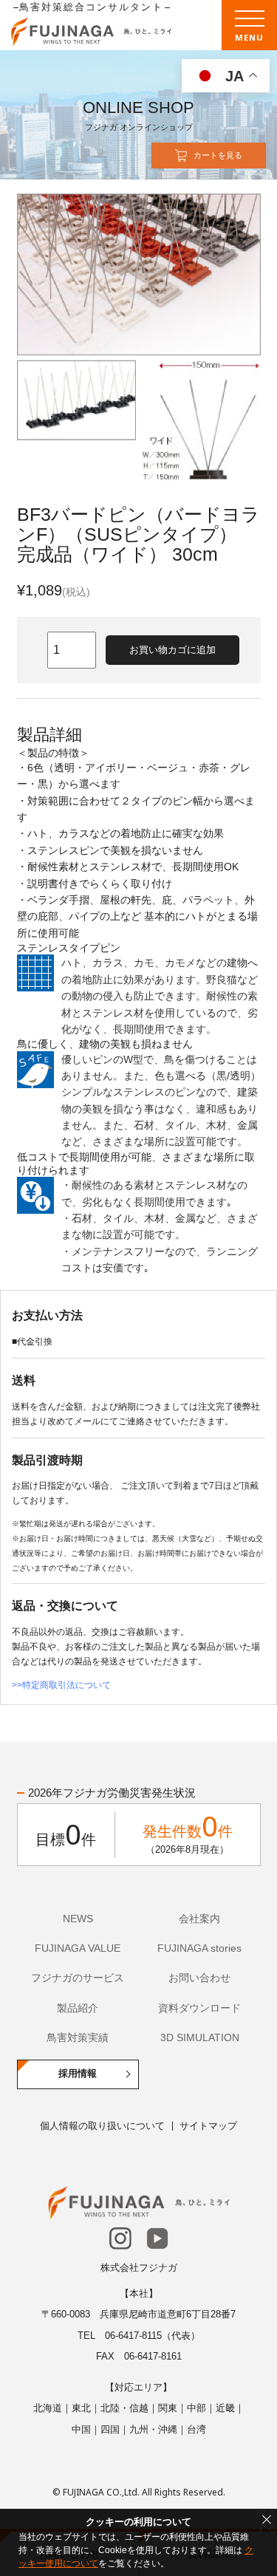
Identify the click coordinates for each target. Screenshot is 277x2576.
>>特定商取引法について (61, 1685)
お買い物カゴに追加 (172, 650)
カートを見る (218, 155)
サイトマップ (208, 2126)
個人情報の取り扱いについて (102, 2126)
